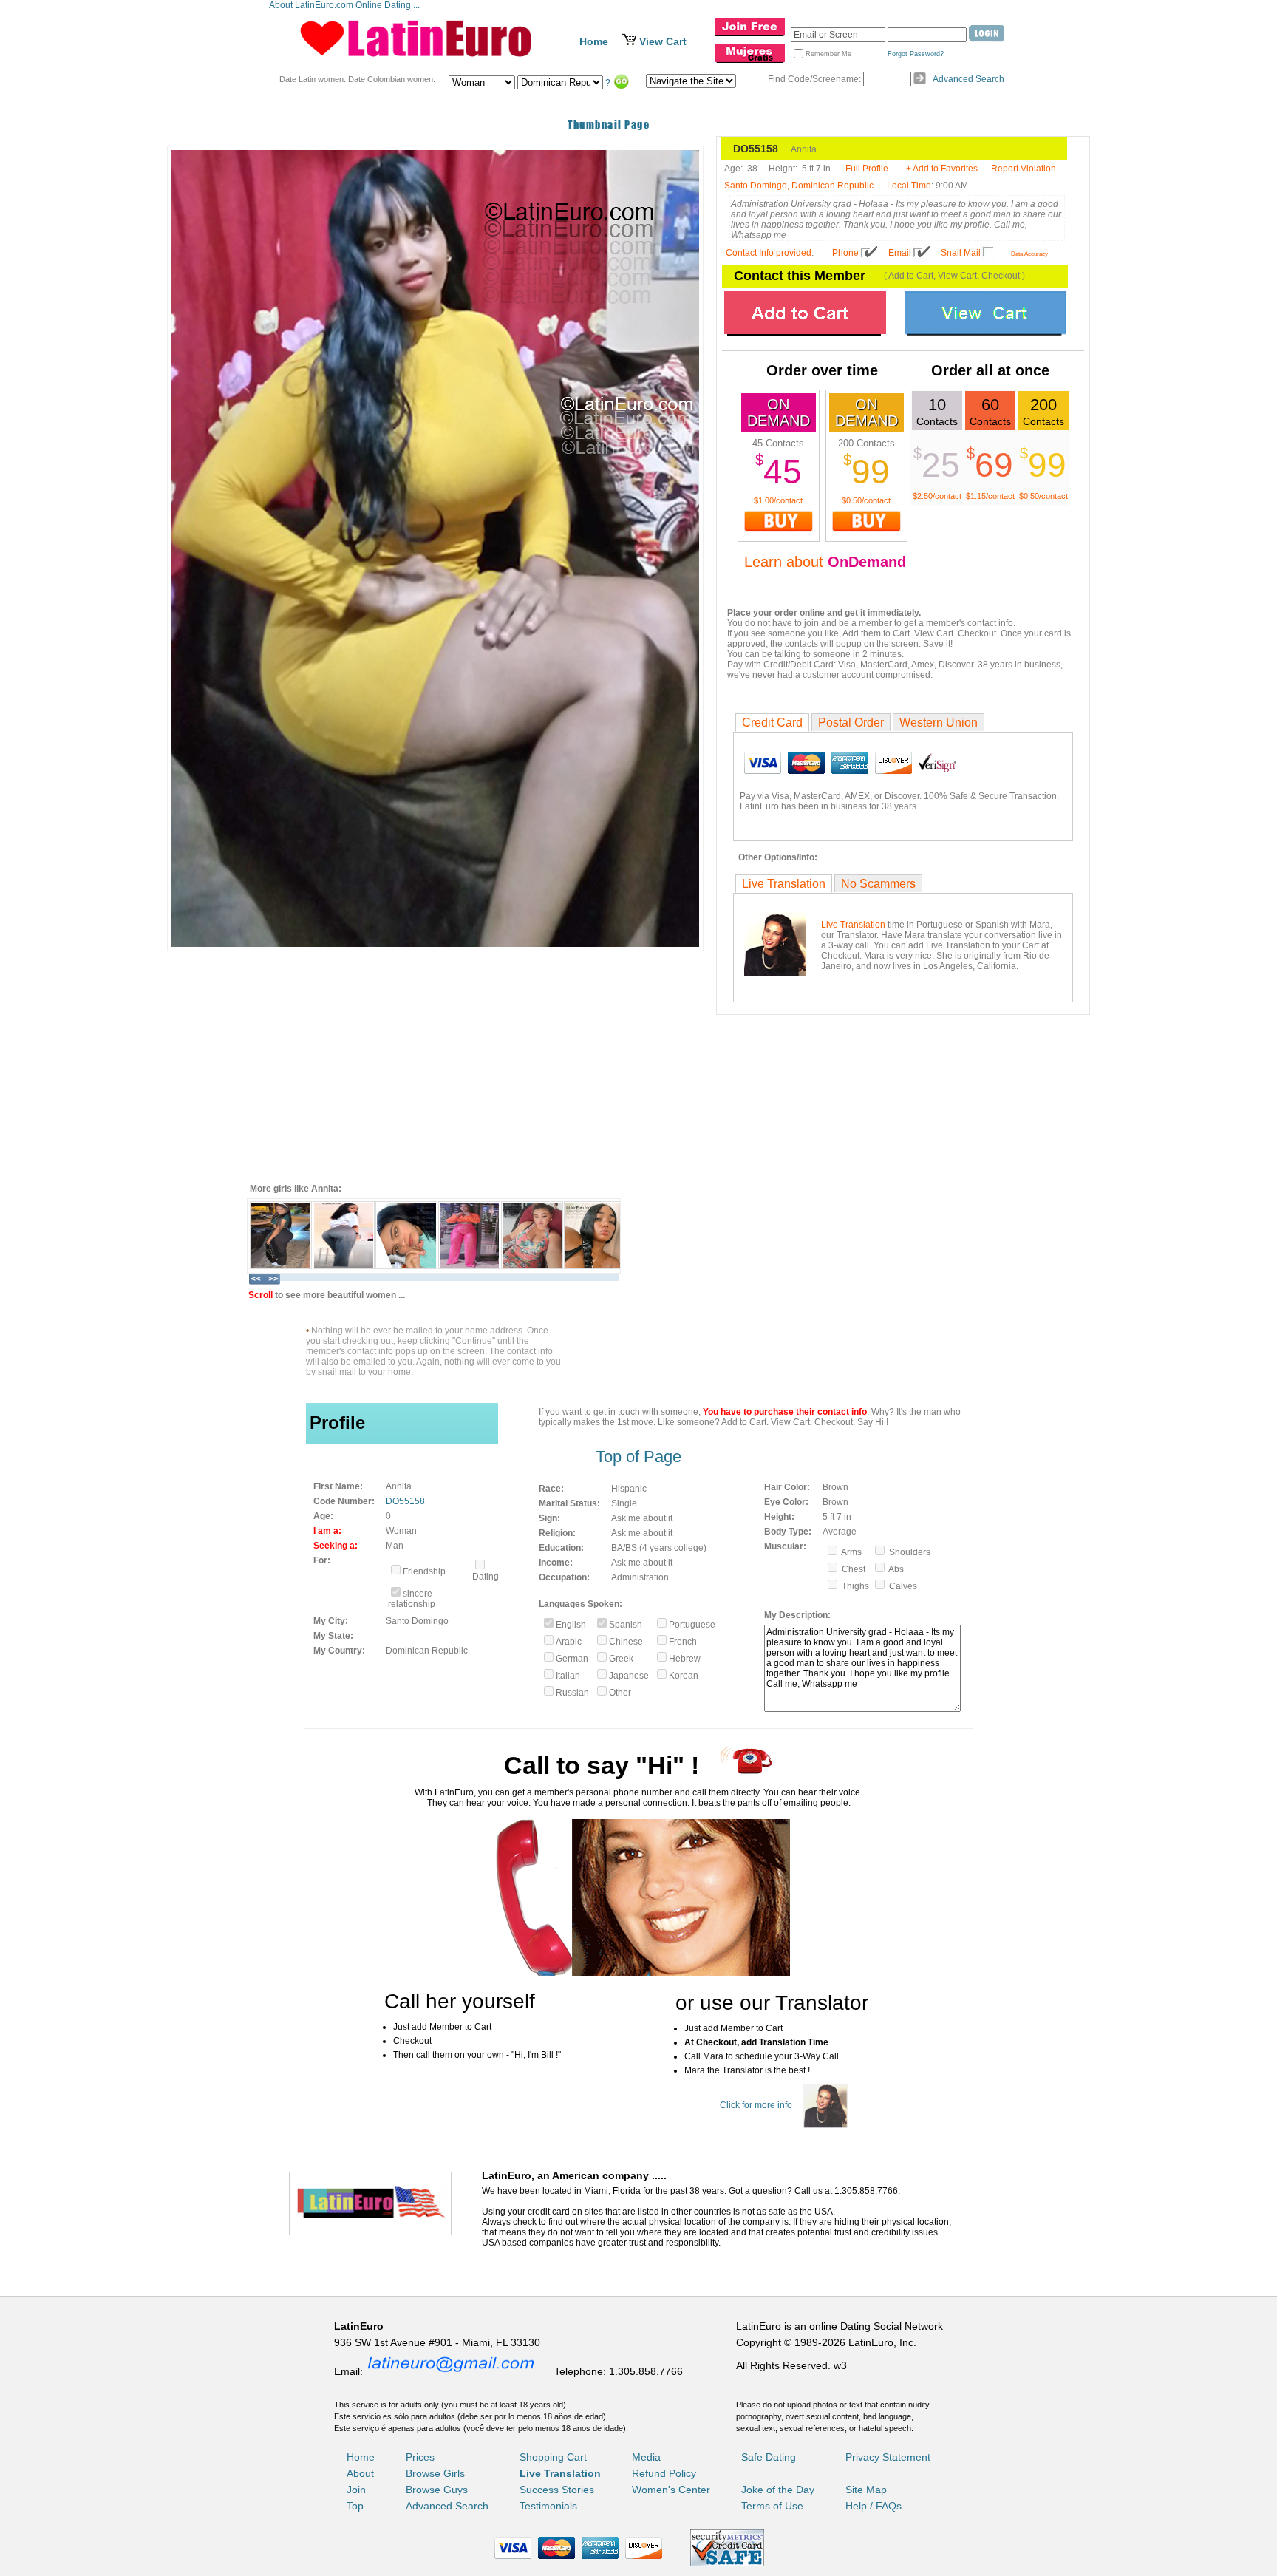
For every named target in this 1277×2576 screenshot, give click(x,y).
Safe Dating (769, 2457)
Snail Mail (961, 253)
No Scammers (878, 884)
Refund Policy (664, 2473)
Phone (845, 253)
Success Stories (557, 2490)
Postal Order (851, 723)
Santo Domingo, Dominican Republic (799, 186)
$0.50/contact (866, 500)
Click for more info (756, 2105)
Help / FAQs (874, 2506)
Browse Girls (435, 2473)
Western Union (939, 723)
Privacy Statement (888, 2457)
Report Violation (1024, 169)
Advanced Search (968, 79)
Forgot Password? (916, 54)
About (360, 2473)
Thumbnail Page (609, 125)
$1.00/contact (778, 500)
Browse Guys (437, 2490)
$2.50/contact (937, 496)
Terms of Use (772, 2506)
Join (356, 2490)
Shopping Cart (553, 2457)
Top (355, 2506)
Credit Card (772, 723)
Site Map (866, 2490)
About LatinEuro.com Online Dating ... (345, 5)
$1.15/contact (990, 496)
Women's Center (671, 2490)
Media (646, 2457)
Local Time (909, 186)
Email (900, 253)
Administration (640, 1577)
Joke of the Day (778, 2490)
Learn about (825, 562)
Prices (420, 2457)
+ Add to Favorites (942, 169)
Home (594, 41)
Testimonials (548, 2506)
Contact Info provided (769, 253)
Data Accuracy (1029, 254)
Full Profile (867, 169)
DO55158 (405, 1501)
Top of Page (638, 1457)
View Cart (663, 41)
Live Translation (784, 884)
